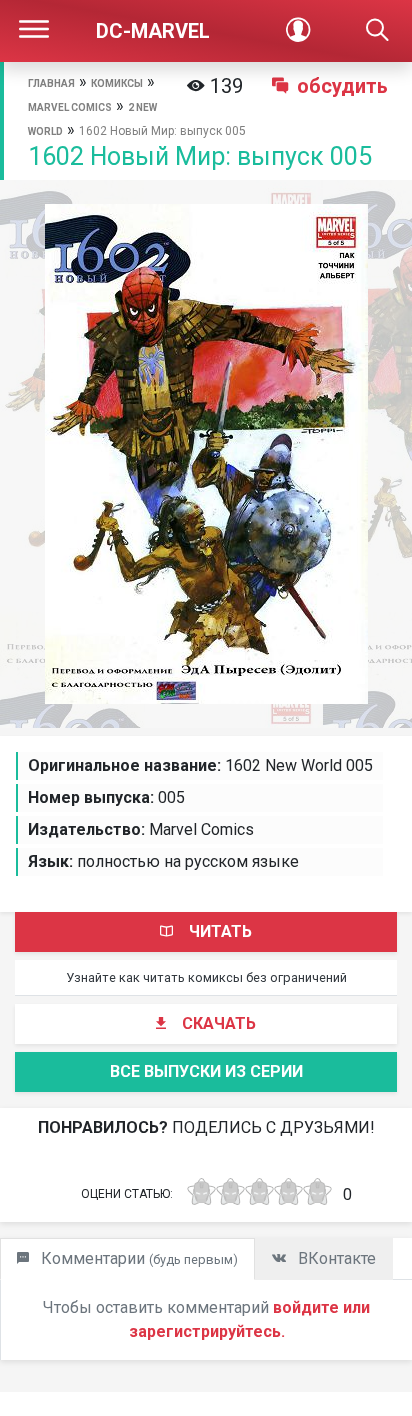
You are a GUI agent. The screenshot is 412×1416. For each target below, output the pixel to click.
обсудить (342, 86)
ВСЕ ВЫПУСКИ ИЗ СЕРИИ (206, 1071)
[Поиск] (377, 31)
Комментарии (137, 1258)
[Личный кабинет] (297, 31)
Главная (51, 83)
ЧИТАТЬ (220, 931)
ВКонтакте (335, 1258)
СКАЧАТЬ (219, 1023)
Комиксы (117, 83)
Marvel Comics (70, 107)
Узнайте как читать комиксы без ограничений (206, 977)
